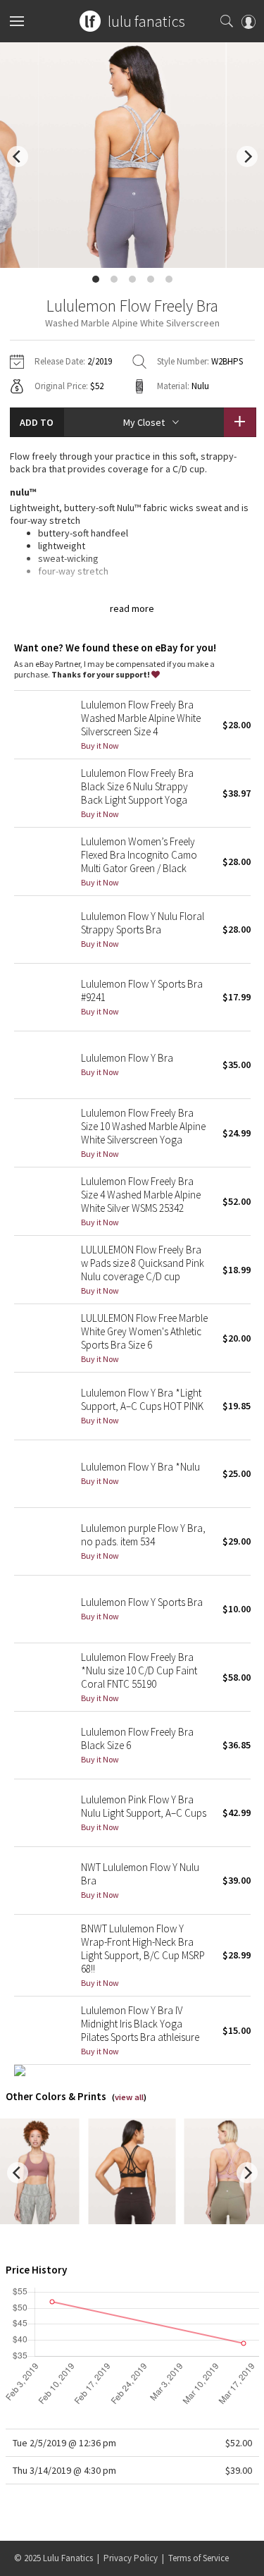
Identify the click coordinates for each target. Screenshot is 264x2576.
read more (132, 608)
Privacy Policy (131, 2558)
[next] (247, 157)
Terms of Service (199, 2558)
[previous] (18, 157)
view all (129, 2097)
